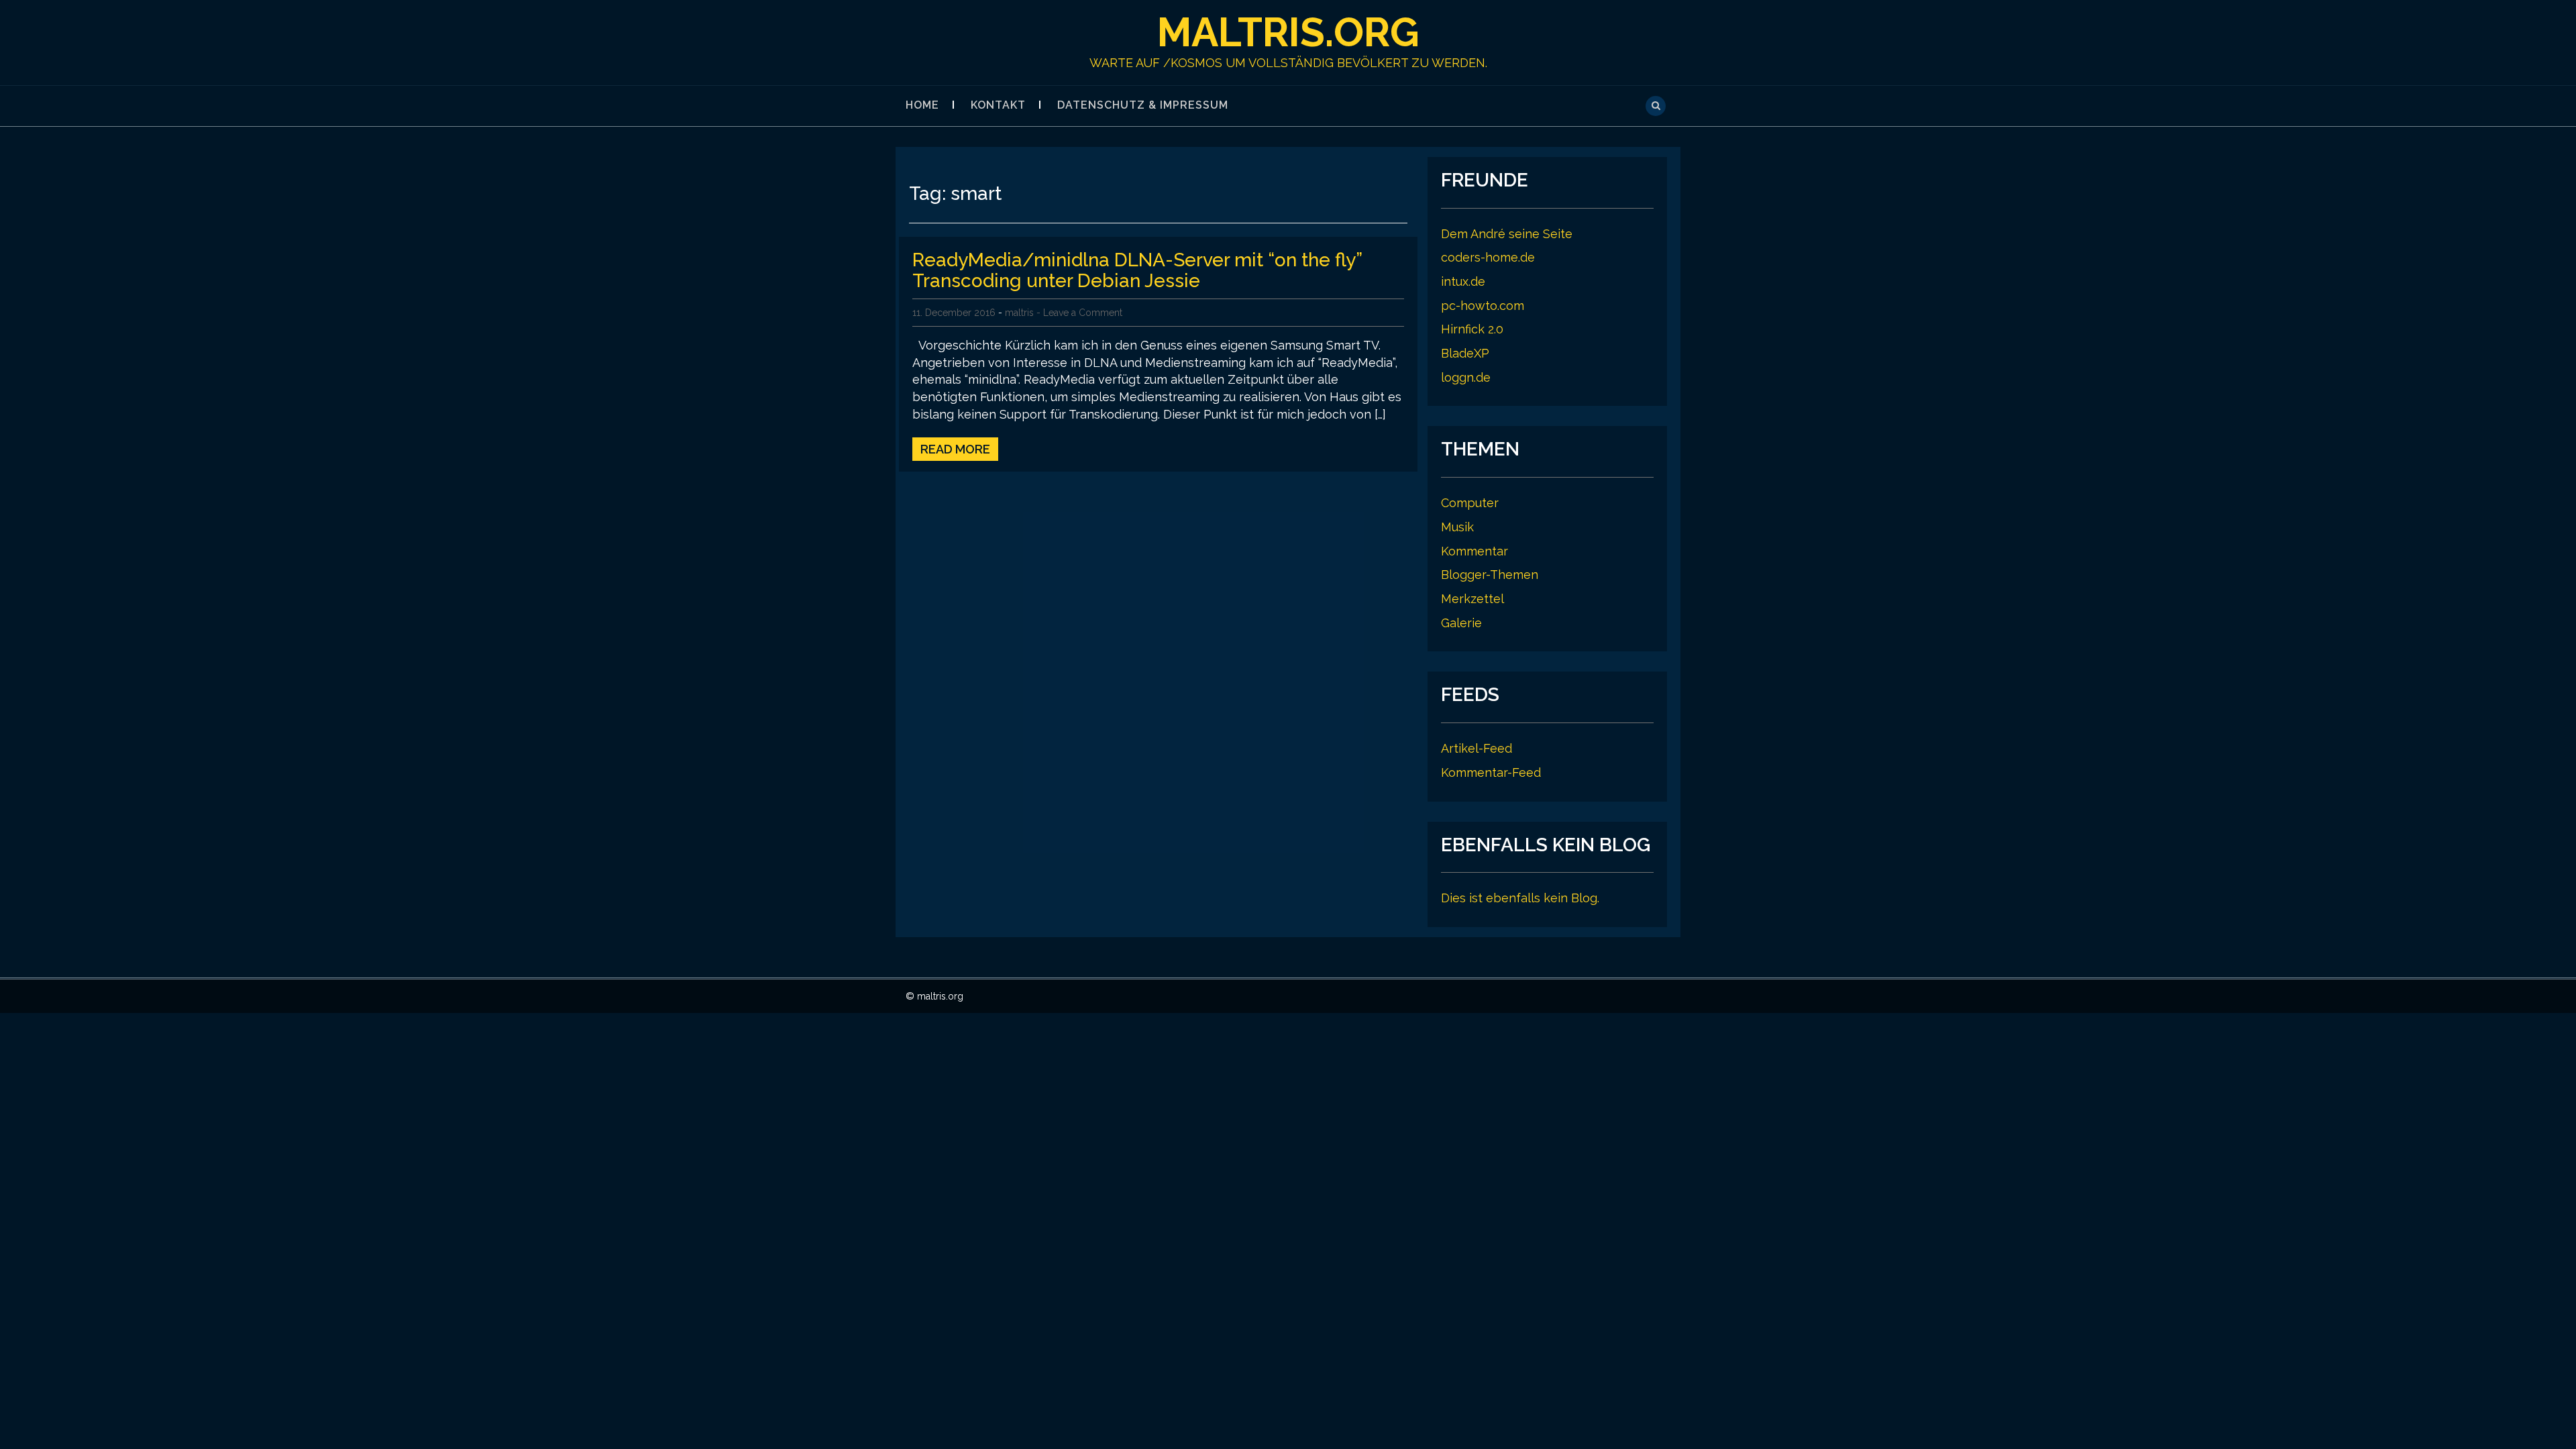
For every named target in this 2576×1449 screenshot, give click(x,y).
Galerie (1461, 623)
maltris (1019, 313)
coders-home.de (1488, 257)
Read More (955, 449)
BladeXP (1465, 353)
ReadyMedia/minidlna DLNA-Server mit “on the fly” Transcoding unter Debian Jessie (1137, 270)
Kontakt (998, 105)
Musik (1457, 527)
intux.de (1463, 281)
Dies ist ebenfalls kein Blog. (1520, 898)
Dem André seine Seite (1507, 234)
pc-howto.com (1483, 306)
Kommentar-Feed (1491, 772)
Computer (1470, 503)
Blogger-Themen (1490, 575)
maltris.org (1288, 32)
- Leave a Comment (1079, 313)
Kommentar (1474, 551)
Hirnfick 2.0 (1472, 329)
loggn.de (1466, 377)
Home (922, 105)
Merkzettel (1472, 599)
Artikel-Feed (1477, 748)
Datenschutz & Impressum (1143, 105)
